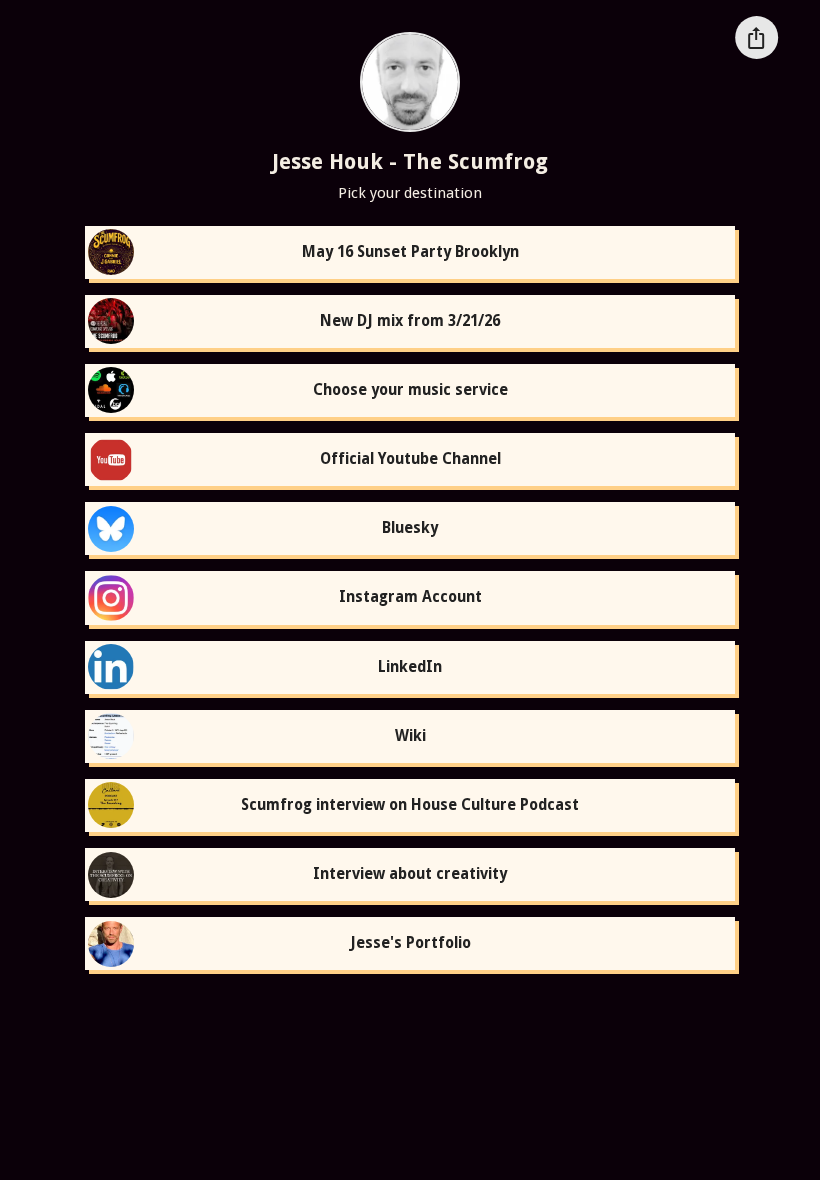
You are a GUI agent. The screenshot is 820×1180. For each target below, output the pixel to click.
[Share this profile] (756, 37)
